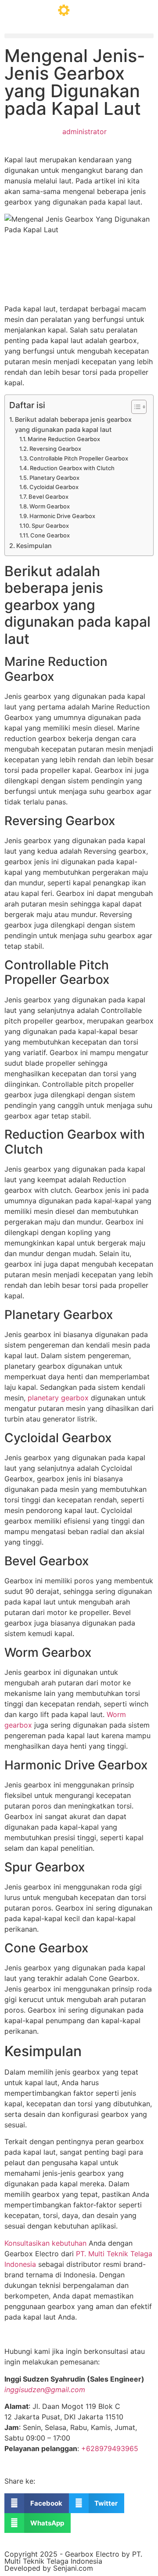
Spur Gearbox (50, 526)
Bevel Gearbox (48, 497)
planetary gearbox (58, 1398)
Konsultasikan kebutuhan (45, 2243)
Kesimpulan (34, 546)
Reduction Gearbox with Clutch (72, 468)
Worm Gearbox (50, 506)
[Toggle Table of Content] (135, 407)
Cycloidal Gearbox (54, 487)
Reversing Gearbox (55, 449)
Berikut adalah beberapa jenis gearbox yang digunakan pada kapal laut (73, 424)
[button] (79, 36)
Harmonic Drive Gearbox (62, 516)
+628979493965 (110, 2448)
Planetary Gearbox (54, 478)
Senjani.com (73, 2568)
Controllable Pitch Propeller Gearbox (79, 458)
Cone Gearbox (50, 535)
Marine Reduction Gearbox (64, 439)
